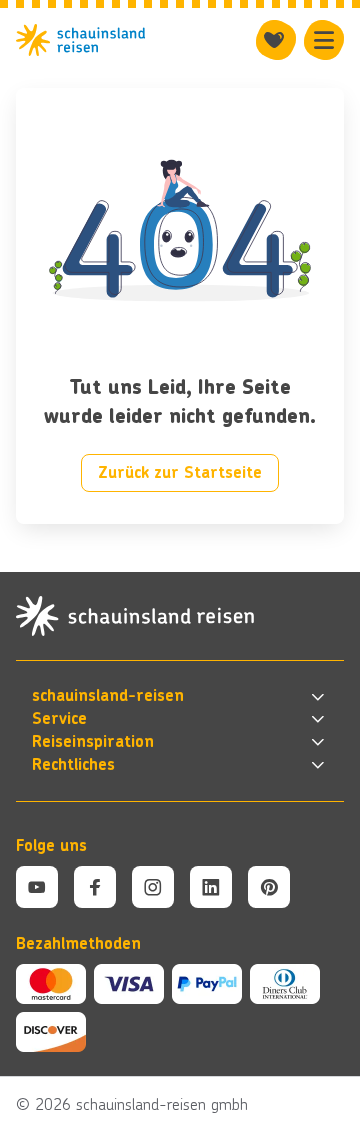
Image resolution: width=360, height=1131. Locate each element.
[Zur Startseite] (81, 40)
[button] (180, 696)
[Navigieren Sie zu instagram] (153, 887)
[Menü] (324, 40)
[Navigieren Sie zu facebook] (95, 887)
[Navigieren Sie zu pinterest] (269, 887)
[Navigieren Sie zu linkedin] (211, 887)
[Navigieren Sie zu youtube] (37, 887)
